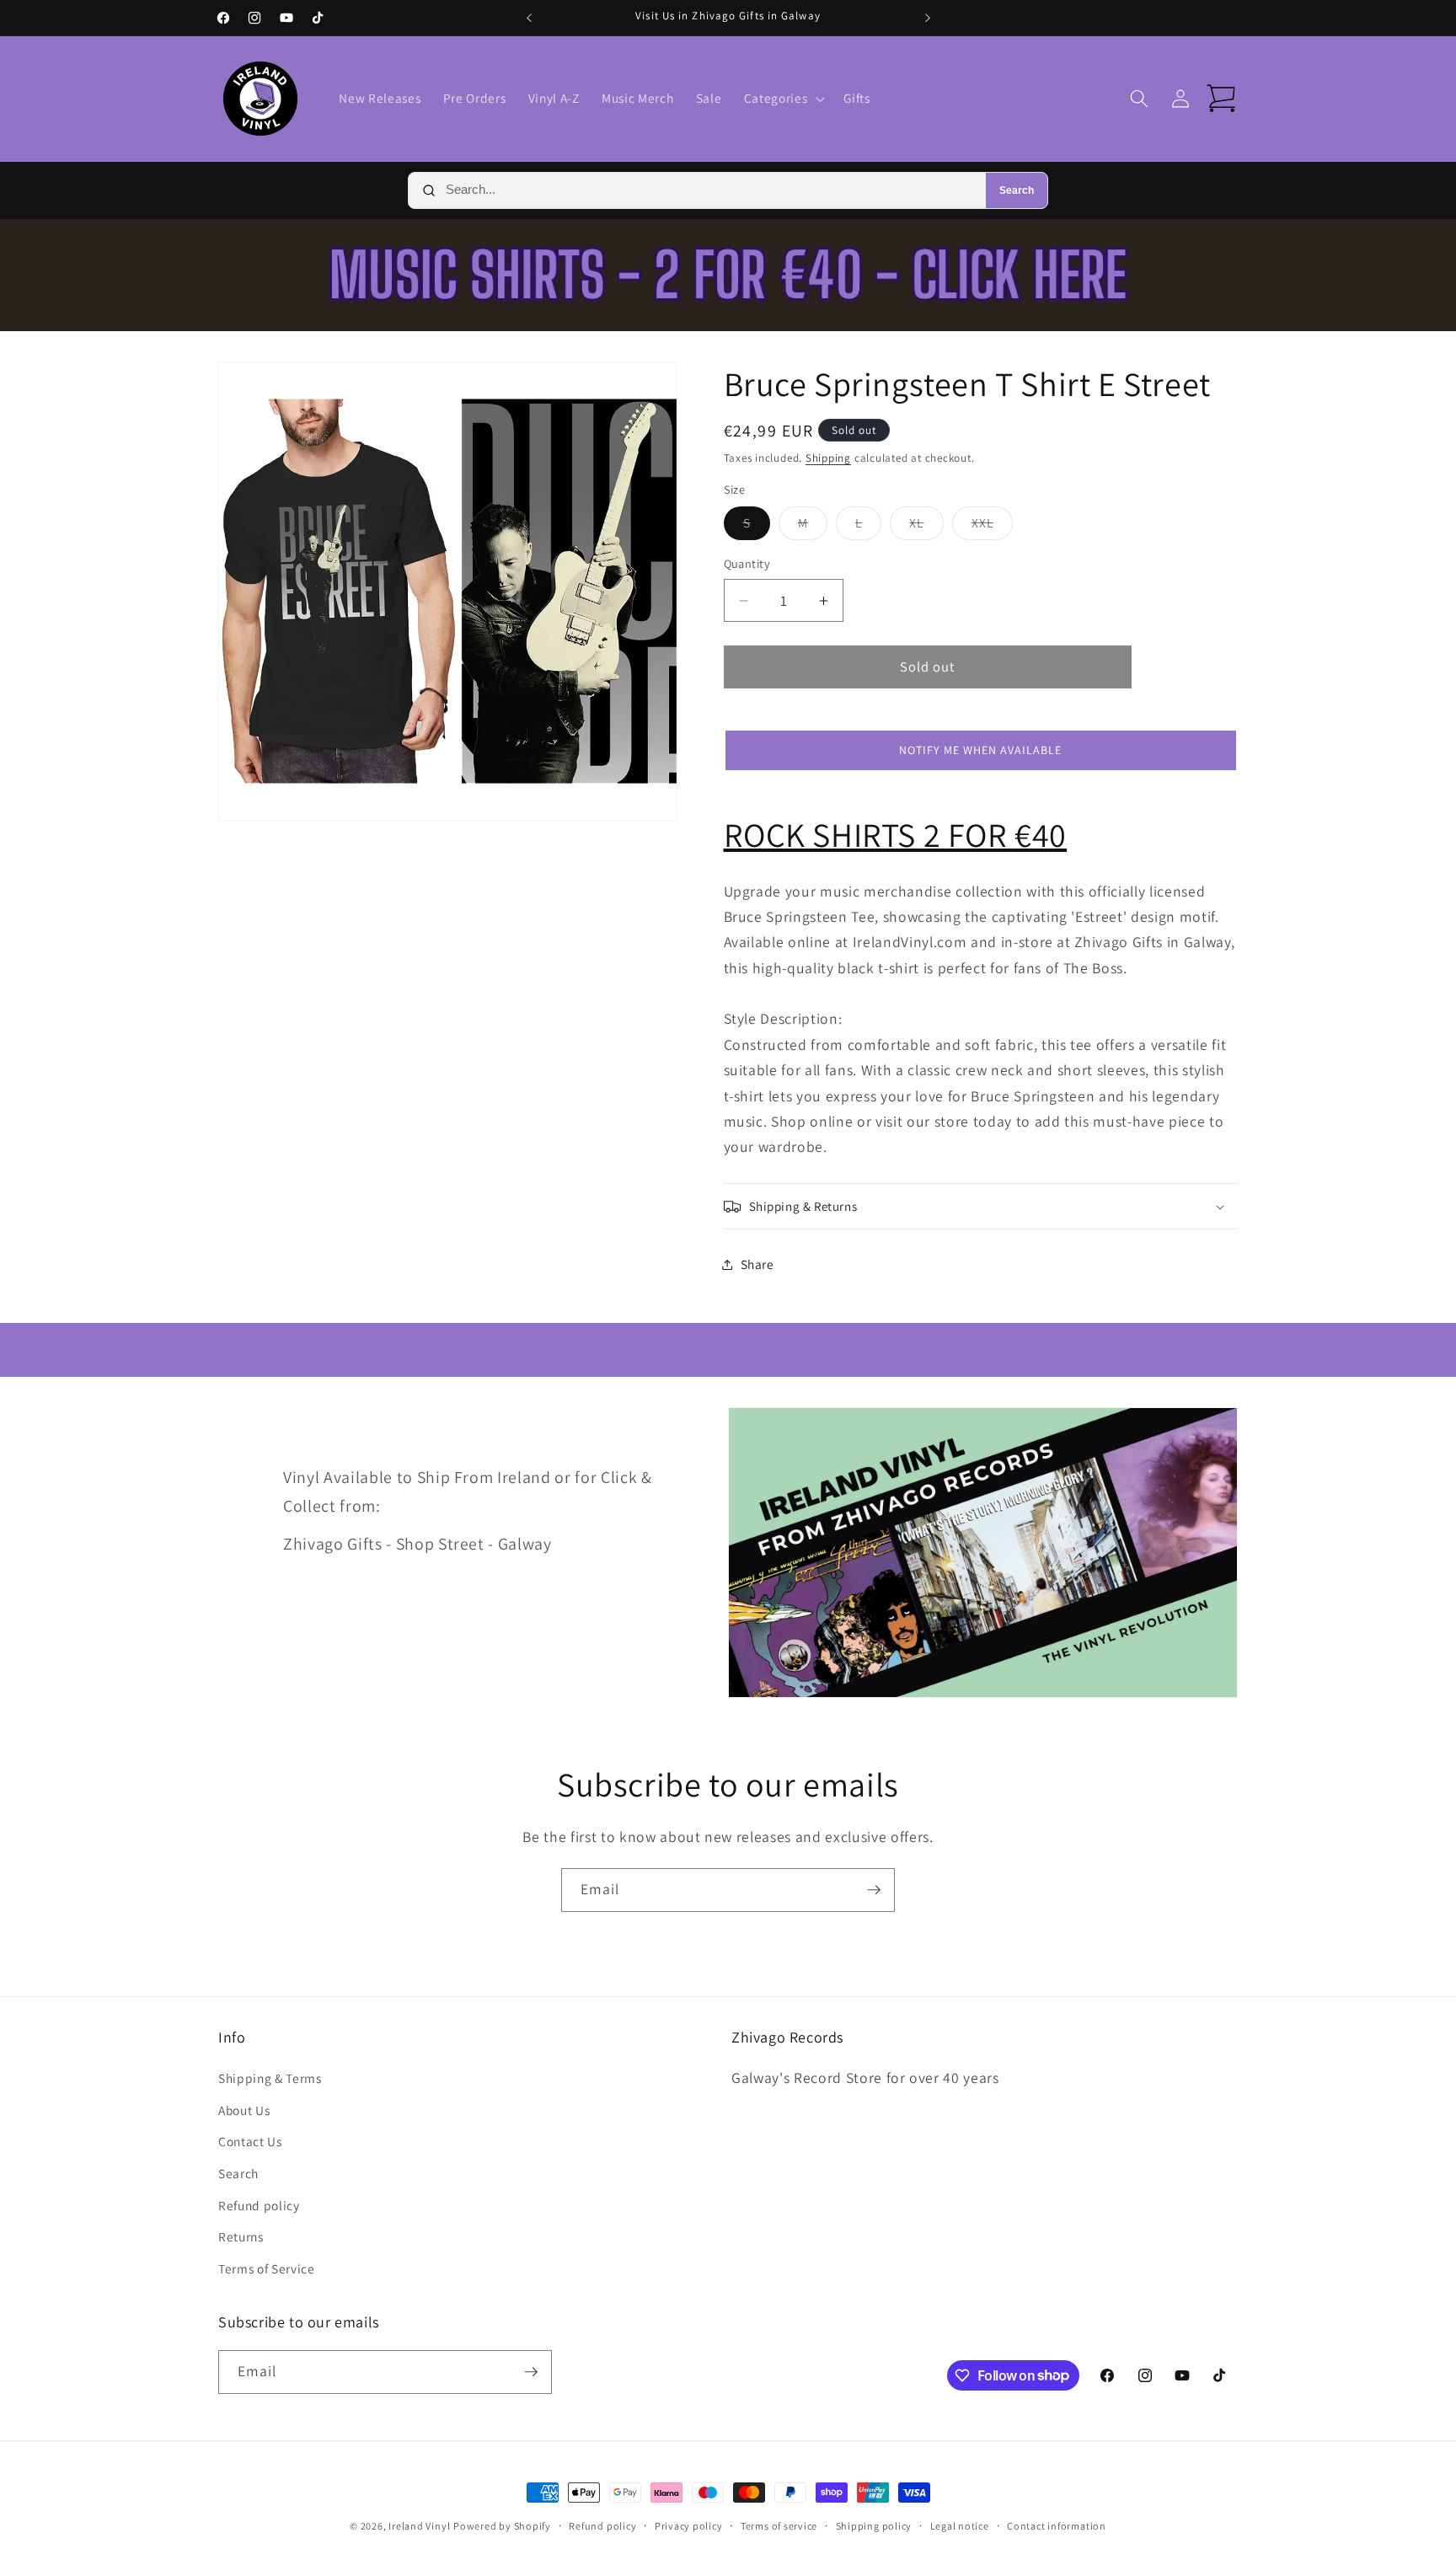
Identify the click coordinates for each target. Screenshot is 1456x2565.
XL (926, 527)
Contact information (1057, 2526)
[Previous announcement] (529, 18)
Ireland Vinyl (419, 2526)
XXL (992, 527)
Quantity (747, 564)
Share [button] (757, 1264)
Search (1017, 190)
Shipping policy (874, 2526)
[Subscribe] (874, 1890)
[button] (783, 99)
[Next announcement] (928, 18)
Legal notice (960, 2526)
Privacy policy (689, 2526)
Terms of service (779, 2526)
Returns (241, 2236)
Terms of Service (267, 2268)
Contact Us (250, 2141)
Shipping (828, 458)
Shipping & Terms (270, 2078)
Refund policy (259, 2205)
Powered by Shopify (502, 2526)
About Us (244, 2110)
